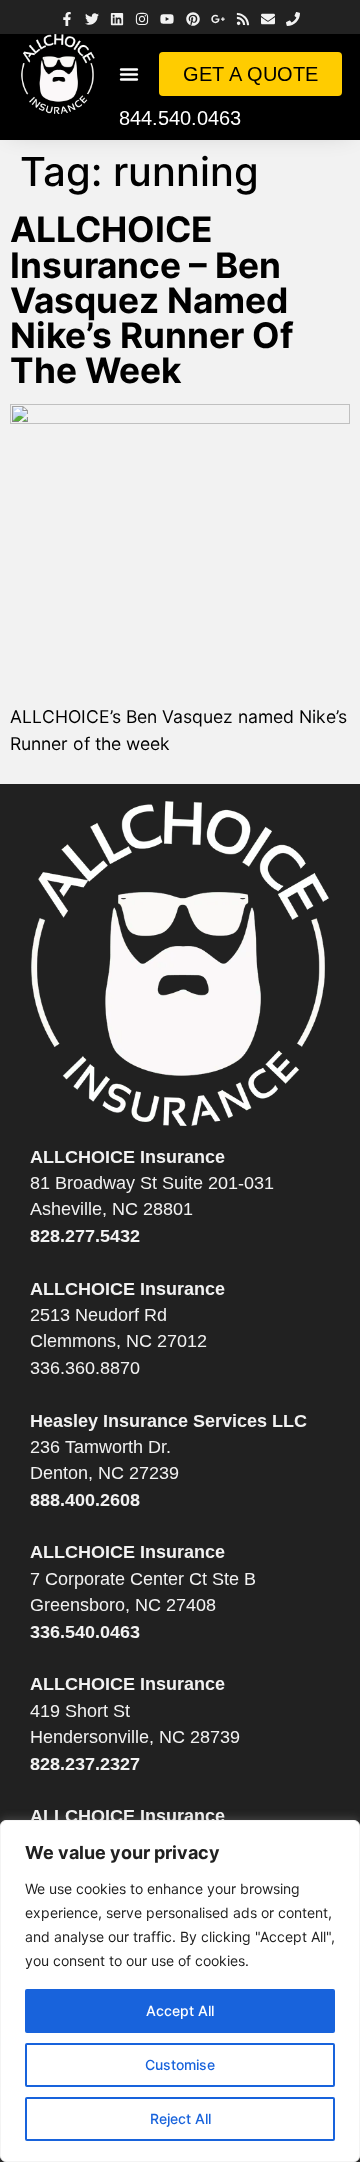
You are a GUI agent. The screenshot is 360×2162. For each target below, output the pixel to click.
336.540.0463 (85, 1632)
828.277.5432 (85, 1236)
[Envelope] (268, 19)
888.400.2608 (85, 1500)
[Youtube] (167, 19)
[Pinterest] (192, 19)
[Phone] (293, 19)
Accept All (180, 2010)
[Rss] (242, 19)
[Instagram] (142, 19)
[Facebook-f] (66, 19)
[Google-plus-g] (217, 19)
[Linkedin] (116, 19)
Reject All (180, 2118)
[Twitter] (91, 19)
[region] (180, 1991)
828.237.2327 (85, 1764)
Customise (180, 2064)
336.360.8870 (85, 1368)
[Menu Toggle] (129, 74)
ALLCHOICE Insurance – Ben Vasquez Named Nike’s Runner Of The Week (152, 300)
